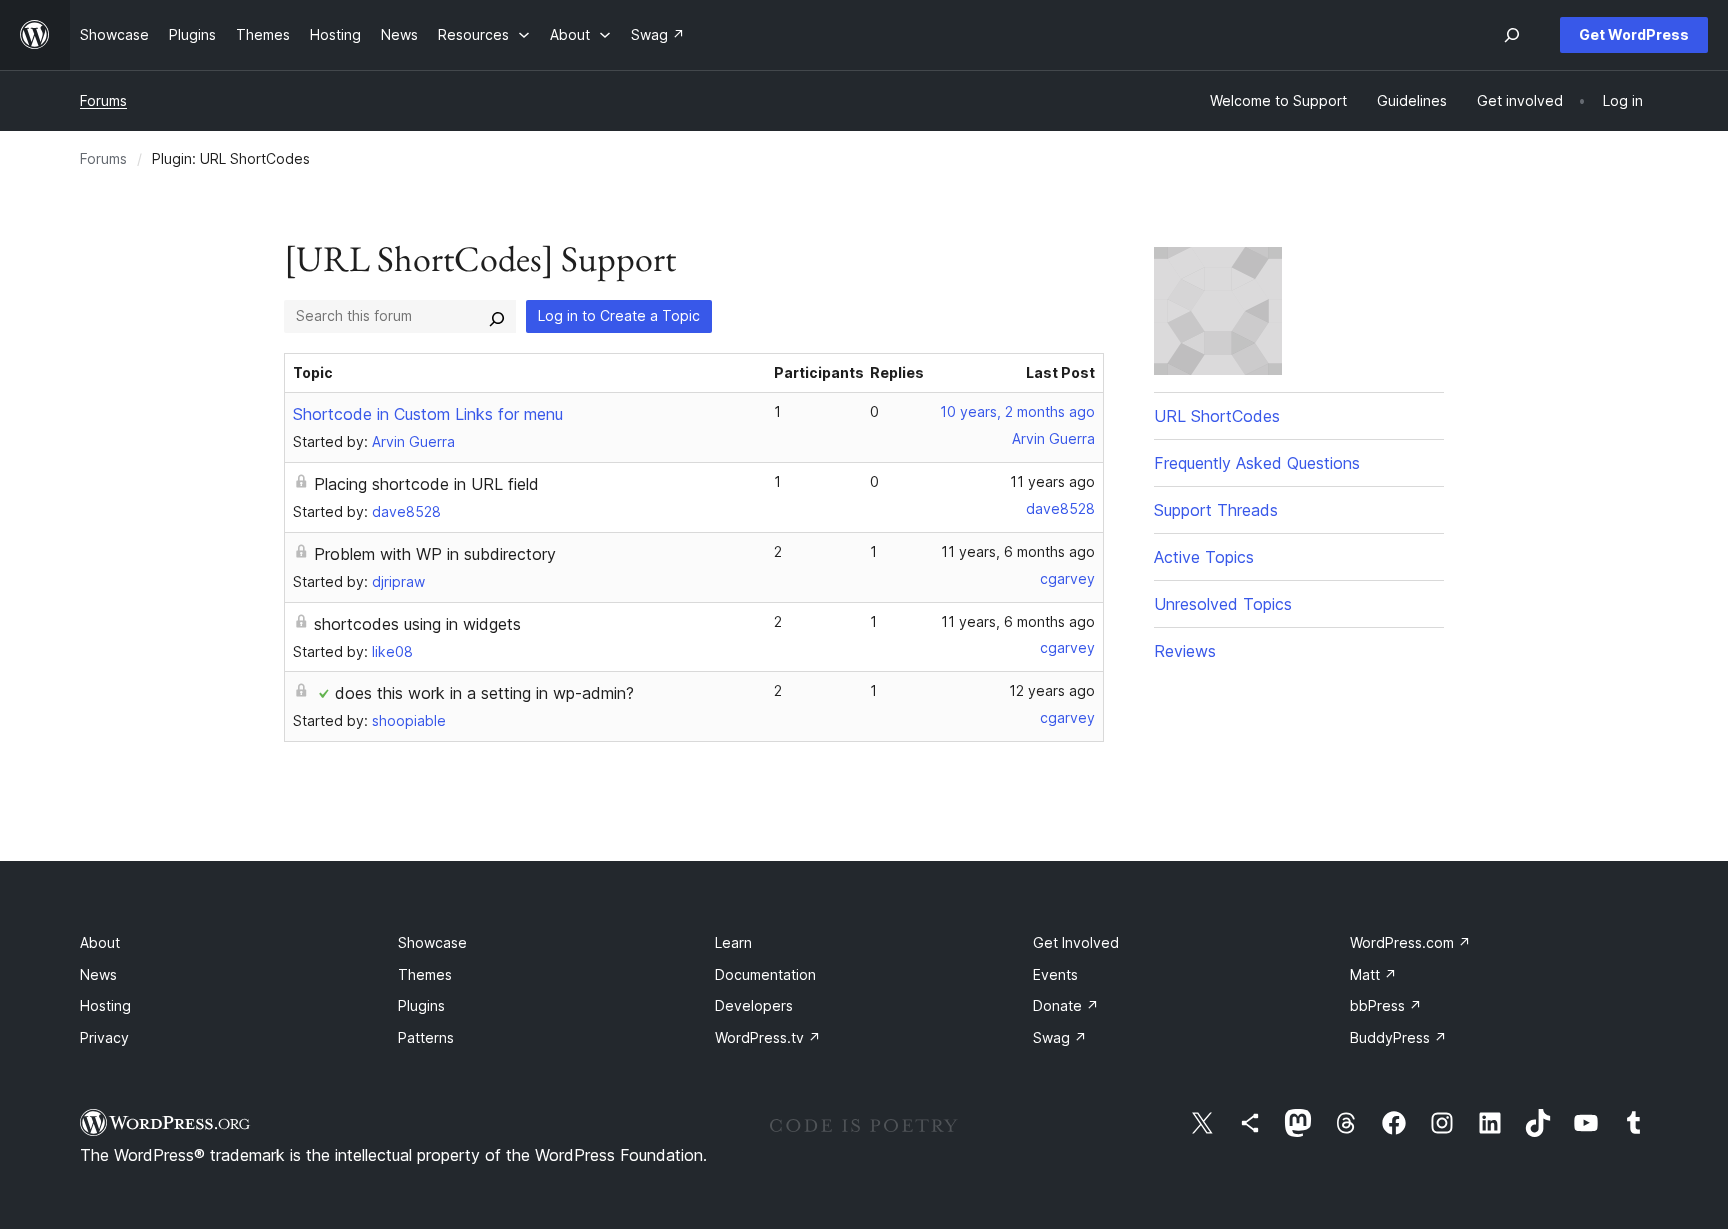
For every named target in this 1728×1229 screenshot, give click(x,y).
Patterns (426, 1037)
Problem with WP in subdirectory (435, 554)
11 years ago (1052, 481)
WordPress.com (1410, 942)
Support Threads (1216, 510)
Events (1055, 974)
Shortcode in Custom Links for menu (428, 414)
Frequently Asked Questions (1257, 463)
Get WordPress (1634, 34)
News (98, 974)
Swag (1060, 1037)
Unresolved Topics (1223, 604)
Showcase (432, 942)
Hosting (105, 1005)
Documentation (765, 974)
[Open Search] (1512, 35)
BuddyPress (1398, 1037)
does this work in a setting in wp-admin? (484, 693)
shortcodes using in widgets (417, 624)
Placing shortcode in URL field (426, 484)
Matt (1373, 974)
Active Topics (1204, 557)
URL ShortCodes (1217, 416)
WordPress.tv (768, 1037)
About (100, 942)
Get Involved (1076, 942)
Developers (754, 1005)
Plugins (421, 1005)
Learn (733, 942)
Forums (103, 100)
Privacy (104, 1037)
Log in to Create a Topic (619, 315)
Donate (1066, 1005)
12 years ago (1052, 690)
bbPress (1386, 1005)
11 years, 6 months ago (1018, 551)
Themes (425, 974)
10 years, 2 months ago (1017, 411)
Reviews (1185, 651)
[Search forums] (497, 316)
